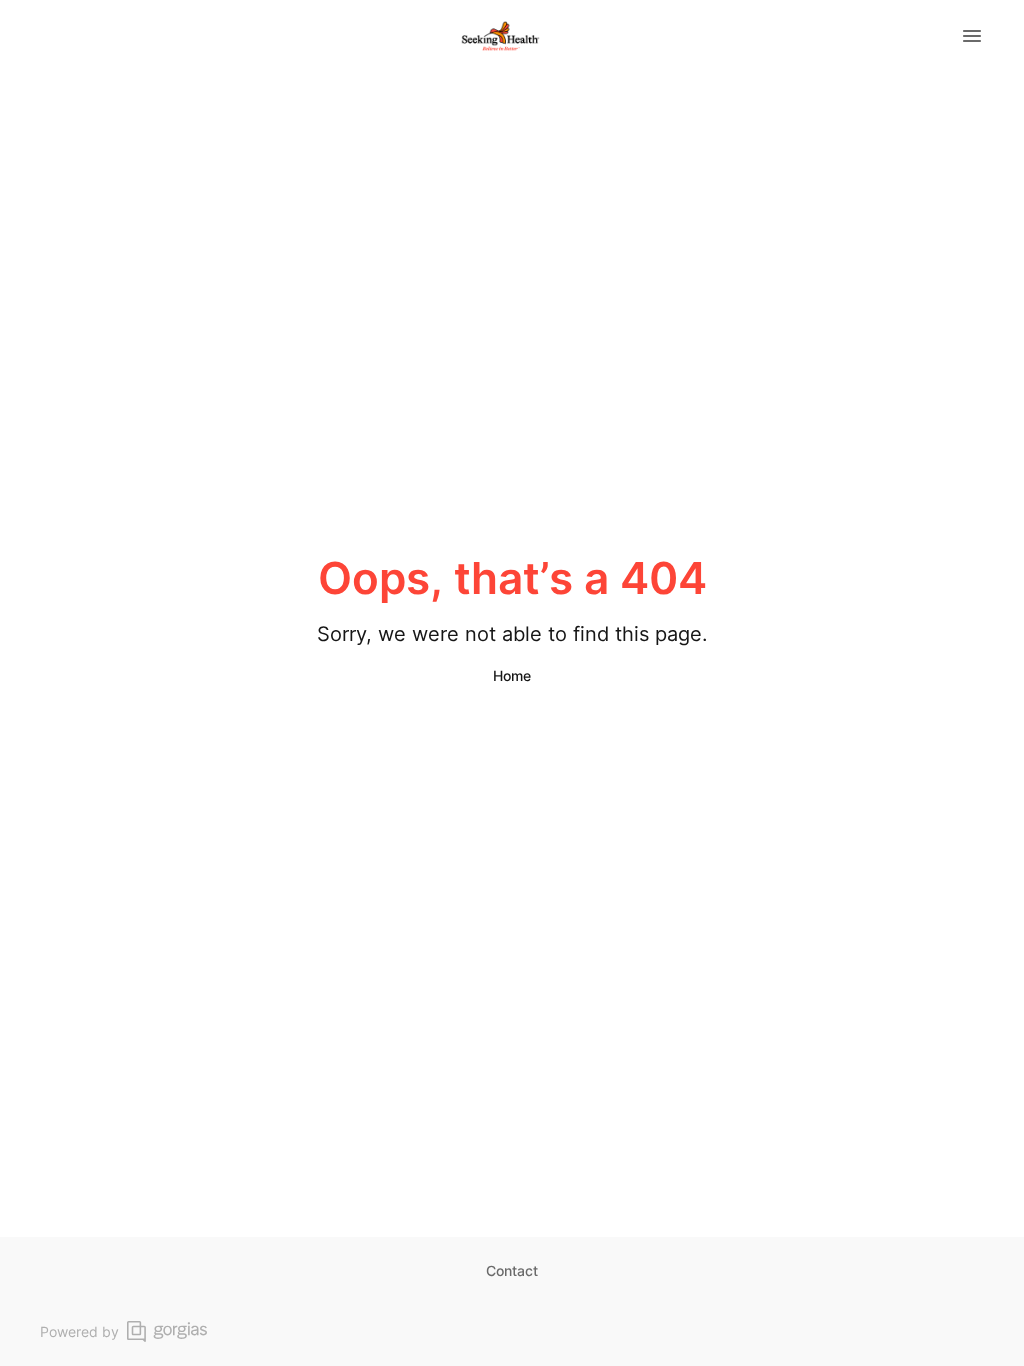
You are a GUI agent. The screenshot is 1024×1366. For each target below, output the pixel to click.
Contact (512, 1270)
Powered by (79, 1331)
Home (512, 675)
